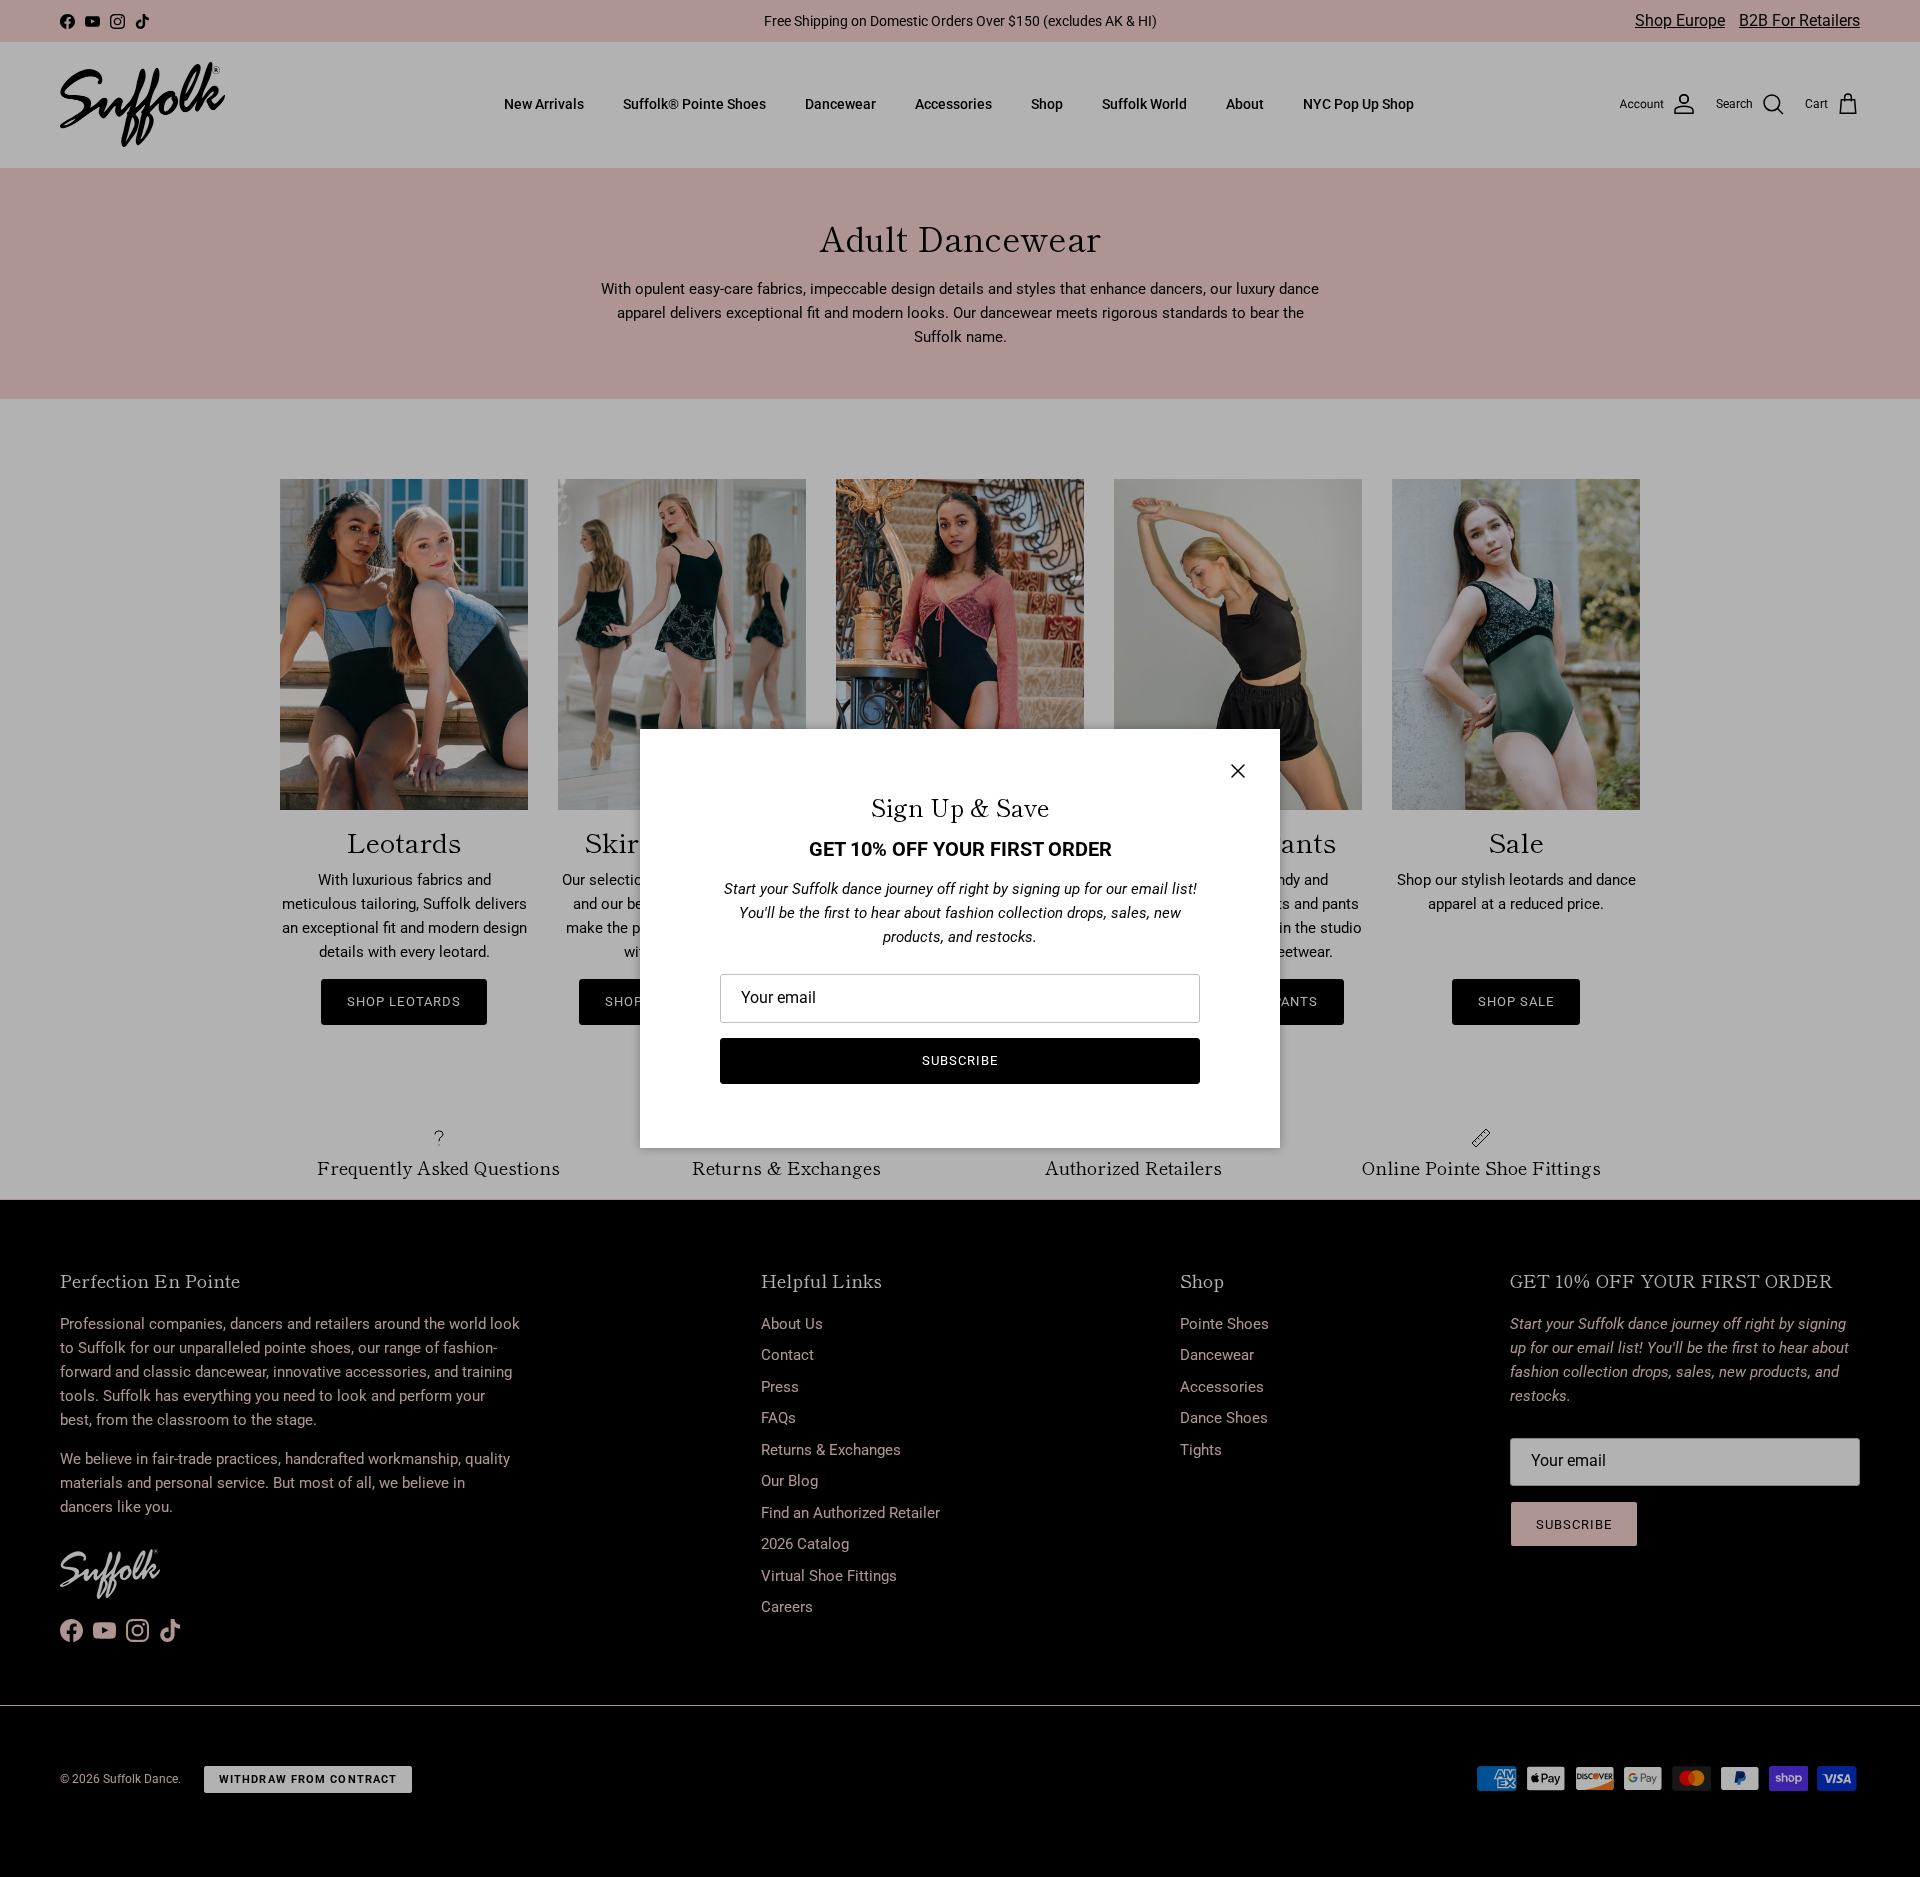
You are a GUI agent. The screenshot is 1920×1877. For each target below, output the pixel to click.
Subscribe (960, 1060)
